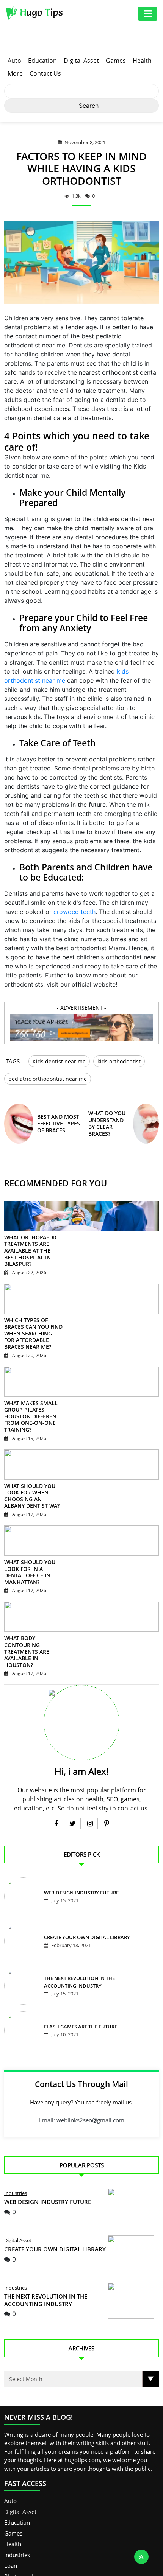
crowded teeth (74, 912)
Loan (11, 2522)
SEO (9, 2555)
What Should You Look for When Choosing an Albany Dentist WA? (33, 1476)
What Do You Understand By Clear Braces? (107, 1120)
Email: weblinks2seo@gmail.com (82, 2077)
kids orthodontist (119, 1061)
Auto (14, 61)
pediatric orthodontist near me (48, 1076)
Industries (16, 2150)
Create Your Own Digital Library (85, 1895)
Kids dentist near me (59, 1061)
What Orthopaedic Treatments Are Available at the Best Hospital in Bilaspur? (31, 1245)
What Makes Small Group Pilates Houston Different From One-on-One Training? (33, 1404)
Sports (13, 2565)
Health (142, 61)
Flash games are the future (79, 1984)
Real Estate (18, 2544)
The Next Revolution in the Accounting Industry (46, 2257)
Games (116, 61)
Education (42, 61)
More (15, 73)
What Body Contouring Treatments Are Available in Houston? (33, 1616)
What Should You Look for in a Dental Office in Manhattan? (33, 1546)
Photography (21, 2533)
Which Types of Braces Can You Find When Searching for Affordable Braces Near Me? (32, 1324)
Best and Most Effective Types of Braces (59, 1120)
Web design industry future (79, 1850)
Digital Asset (81, 61)
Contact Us (45, 73)
